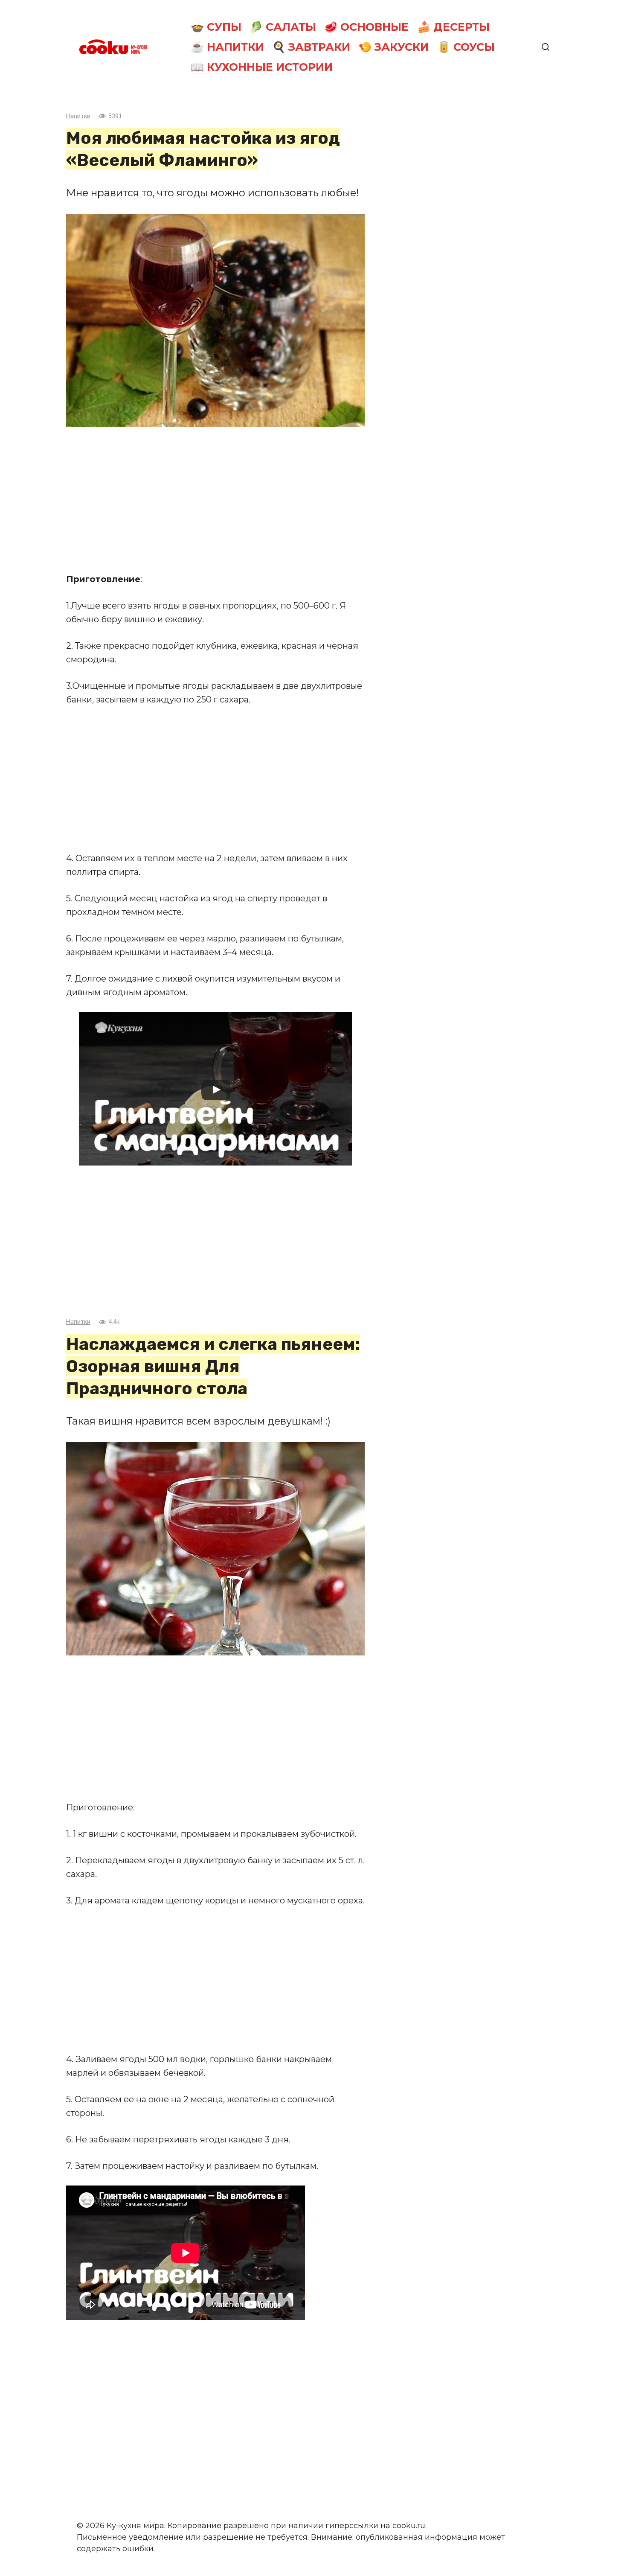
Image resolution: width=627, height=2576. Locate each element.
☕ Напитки (227, 47)
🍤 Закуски (393, 47)
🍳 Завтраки (311, 47)
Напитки (78, 116)
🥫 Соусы (466, 47)
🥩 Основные (366, 27)
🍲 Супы (216, 27)
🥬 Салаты (283, 27)
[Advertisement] (215, 500)
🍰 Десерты (453, 27)
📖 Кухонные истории (262, 67)
